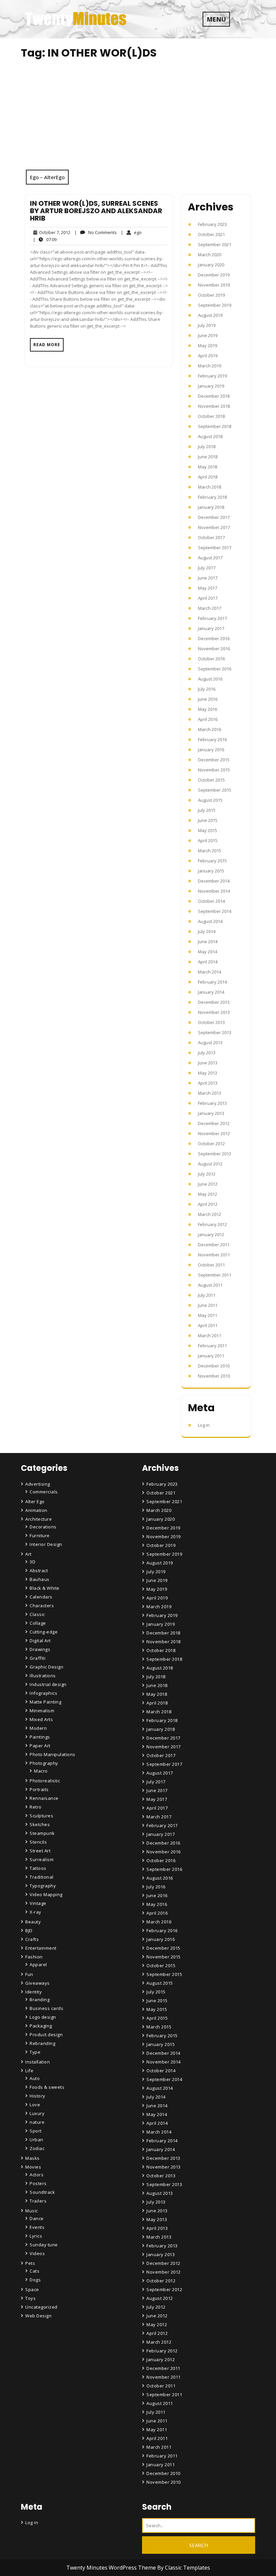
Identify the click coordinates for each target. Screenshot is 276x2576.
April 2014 (208, 962)
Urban (37, 2140)
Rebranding (42, 2043)
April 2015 (208, 840)
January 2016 (211, 750)
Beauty (33, 1922)
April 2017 (208, 598)
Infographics (43, 1693)
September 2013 (215, 1032)
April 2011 (208, 1325)
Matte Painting (45, 1702)
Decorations (43, 1527)
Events (37, 2227)
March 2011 (210, 1335)
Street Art (40, 1851)
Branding (40, 2000)
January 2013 (211, 1113)
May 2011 (208, 1315)
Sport (36, 2131)
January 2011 (211, 1356)
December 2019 (214, 275)
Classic (37, 1614)
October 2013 (211, 1022)
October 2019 (211, 295)
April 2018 (208, 477)
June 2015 (208, 820)
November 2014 (214, 891)
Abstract (39, 1571)
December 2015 (214, 760)
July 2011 (207, 1295)
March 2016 (210, 729)
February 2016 (212, 739)
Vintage (38, 1903)
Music (32, 2211)
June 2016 (208, 699)
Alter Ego (35, 1501)
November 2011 (214, 1255)
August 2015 (210, 800)
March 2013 (210, 1093)
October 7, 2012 (54, 233)
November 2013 (214, 1012)
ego (131, 232)
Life (29, 2071)
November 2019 (214, 285)
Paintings (40, 1737)
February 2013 (212, 1103)
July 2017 (207, 568)
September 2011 (215, 1275)
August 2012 (210, 1164)
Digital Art (40, 1641)
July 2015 (207, 810)
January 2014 (211, 992)
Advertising (38, 1484)
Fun (29, 1974)
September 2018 (215, 426)
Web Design (38, 2316)
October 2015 (211, 780)
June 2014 (208, 942)
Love (35, 2105)
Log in (204, 1425)
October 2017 (211, 537)
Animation (36, 1510)
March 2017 (210, 608)
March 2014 (210, 972)
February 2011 (212, 1346)
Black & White (45, 1588)
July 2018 (207, 447)
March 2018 (210, 487)
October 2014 (211, 901)
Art (28, 1554)
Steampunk (42, 1833)
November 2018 (214, 406)
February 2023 (212, 224)
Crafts (32, 1939)
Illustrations (43, 1676)
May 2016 (208, 709)
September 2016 (215, 669)
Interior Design (46, 1544)
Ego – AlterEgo (47, 177)
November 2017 (214, 527)
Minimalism (42, 1711)
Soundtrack (42, 2192)
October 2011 (211, 1265)
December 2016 (214, 638)
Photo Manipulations (53, 1754)
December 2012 (214, 1123)
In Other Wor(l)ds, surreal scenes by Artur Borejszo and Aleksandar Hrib (96, 211)
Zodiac (37, 2148)
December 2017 (214, 517)
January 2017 (211, 628)
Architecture (39, 1519)
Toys (30, 2298)
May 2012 (208, 1194)
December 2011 (214, 1245)
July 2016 (207, 689)
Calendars (41, 1597)
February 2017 (212, 618)
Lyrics (36, 2236)
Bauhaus (40, 1579)
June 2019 (208, 335)
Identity (33, 1992)
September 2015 (215, 790)
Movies (33, 2167)
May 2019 (208, 345)
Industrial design (48, 1684)
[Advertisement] (138, 119)
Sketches (40, 1824)
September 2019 (215, 305)
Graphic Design (46, 1667)
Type (35, 2052)
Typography (43, 1886)
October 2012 (211, 1144)
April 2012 (208, 1204)
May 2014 (208, 952)
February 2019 (212, 376)
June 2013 (208, 1063)
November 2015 (214, 770)
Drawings (40, 1649)
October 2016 (211, 659)
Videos (37, 2253)
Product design (46, 2035)
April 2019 (208, 356)
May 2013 (208, 1073)
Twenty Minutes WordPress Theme (112, 2568)
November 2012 (214, 1133)
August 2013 (210, 1043)
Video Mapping (46, 1894)
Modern (38, 1728)
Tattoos (38, 1868)
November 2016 (214, 649)
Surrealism (42, 1859)
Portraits (39, 1789)
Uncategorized (41, 2307)
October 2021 (211, 234)
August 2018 (210, 436)
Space (32, 2289)
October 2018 (211, 416)
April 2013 (208, 1083)
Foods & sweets (47, 2087)
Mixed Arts (41, 1719)
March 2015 (210, 851)
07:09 (45, 239)
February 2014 (212, 982)
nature (37, 2122)
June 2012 (208, 1184)
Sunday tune (44, 2245)
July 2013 (207, 1053)
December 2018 (214, 396)
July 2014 (207, 931)
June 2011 (208, 1305)
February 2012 (212, 1224)
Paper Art (40, 1746)
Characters (42, 1606)
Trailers (38, 2201)
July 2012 (207, 1174)
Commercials (44, 1492)
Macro (41, 1771)
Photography (44, 1763)
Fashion (34, 1957)
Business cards (46, 2008)
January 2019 (211, 386)
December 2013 (214, 1002)
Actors (37, 2175)
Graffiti (38, 1658)
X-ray (36, 1912)
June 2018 (208, 457)
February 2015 (212, 861)
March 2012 (210, 1214)
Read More (47, 345)
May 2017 (208, 588)
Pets (30, 2263)
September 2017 (215, 548)
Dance (37, 2218)
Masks (32, 2158)
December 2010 (214, 1366)
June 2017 (208, 578)
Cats (34, 2271)
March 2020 (210, 255)
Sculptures (41, 1816)
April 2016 (208, 719)
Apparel (38, 1964)
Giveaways (38, 1983)
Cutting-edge (44, 1632)
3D (32, 1562)
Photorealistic (45, 1781)
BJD (29, 1930)
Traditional (42, 1877)
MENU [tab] (216, 19)
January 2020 (211, 265)
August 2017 (210, 558)
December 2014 (214, 881)
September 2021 (215, 244)
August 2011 (210, 1285)
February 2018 (212, 497)
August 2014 (210, 921)
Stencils (38, 1842)
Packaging (41, 2026)
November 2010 (214, 1376)
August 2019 (210, 315)
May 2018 (208, 467)
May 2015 (208, 830)
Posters (38, 2183)
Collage (38, 1623)
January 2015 (211, 871)
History (38, 2096)
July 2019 (207, 325)
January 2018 (211, 507)
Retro (36, 1807)
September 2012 (215, 1154)
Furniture (40, 1535)
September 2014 (215, 911)
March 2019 (210, 366)
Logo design (43, 2017)
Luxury (37, 2113)
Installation (38, 2062)
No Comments (96, 233)
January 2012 (211, 1234)
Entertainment (41, 1948)
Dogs (35, 2280)
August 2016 (210, 679)
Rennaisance (44, 1798)
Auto (35, 2078)
